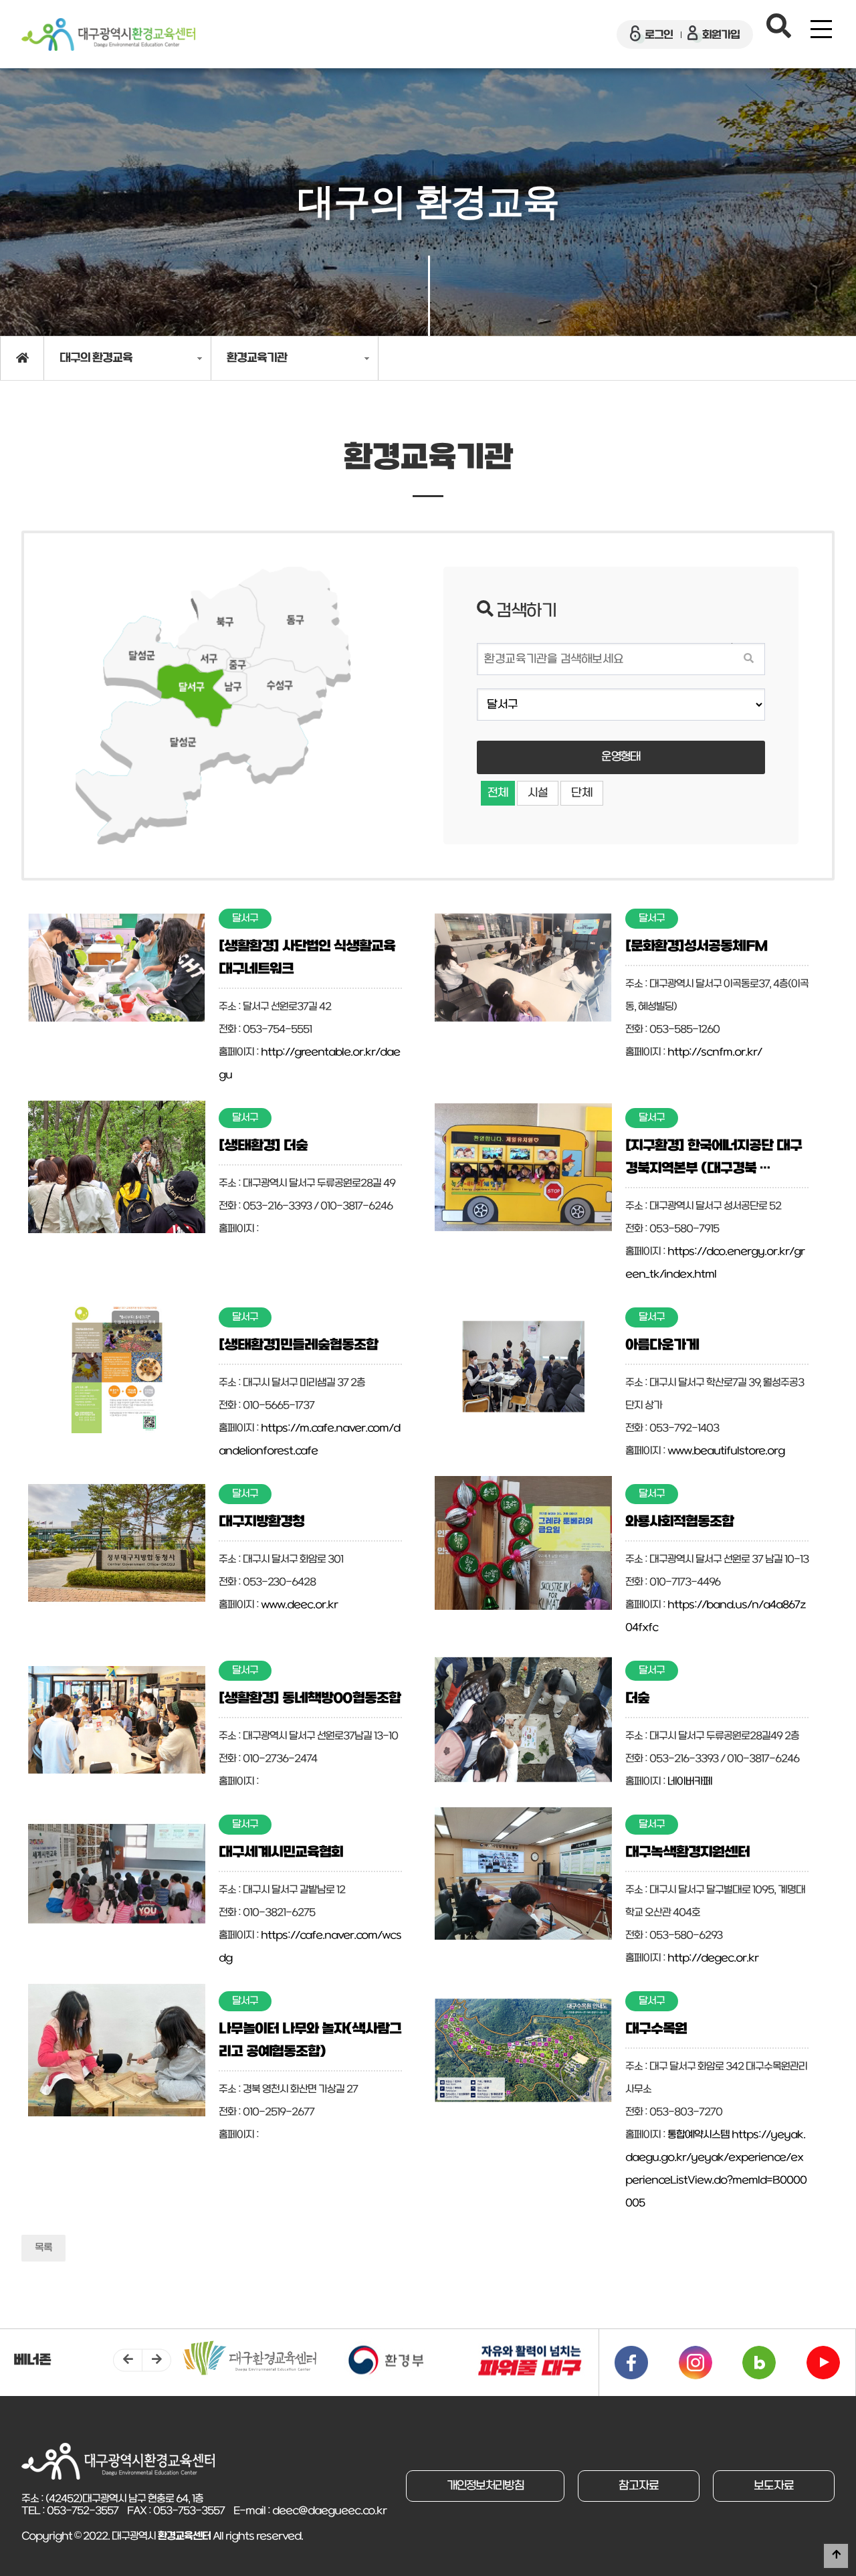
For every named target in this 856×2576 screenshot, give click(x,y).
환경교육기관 (257, 358)
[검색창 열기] (779, 29)
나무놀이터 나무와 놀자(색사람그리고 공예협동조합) (310, 2041)
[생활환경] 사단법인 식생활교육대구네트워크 (307, 958)
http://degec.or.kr (713, 1958)
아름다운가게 (662, 1346)
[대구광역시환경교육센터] (108, 34)
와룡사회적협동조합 (679, 1522)
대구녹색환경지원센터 (687, 1853)
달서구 (245, 919)
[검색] (748, 659)
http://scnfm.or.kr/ (715, 1052)
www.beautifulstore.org (726, 1451)
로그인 (659, 35)
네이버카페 (690, 1782)
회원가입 (721, 35)
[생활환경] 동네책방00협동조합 (310, 1699)
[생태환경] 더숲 (263, 1146)
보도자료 (774, 2486)
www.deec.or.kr (299, 1605)
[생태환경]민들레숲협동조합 (298, 1346)
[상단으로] (836, 2556)
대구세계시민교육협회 (281, 1853)
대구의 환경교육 (96, 358)
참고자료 (639, 2486)
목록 (43, 2248)
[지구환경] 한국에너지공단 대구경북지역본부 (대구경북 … (714, 1158)
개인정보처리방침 (485, 2486)
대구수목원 (656, 2029)
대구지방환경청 (261, 1522)
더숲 (637, 1699)
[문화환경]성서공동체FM (697, 947)
